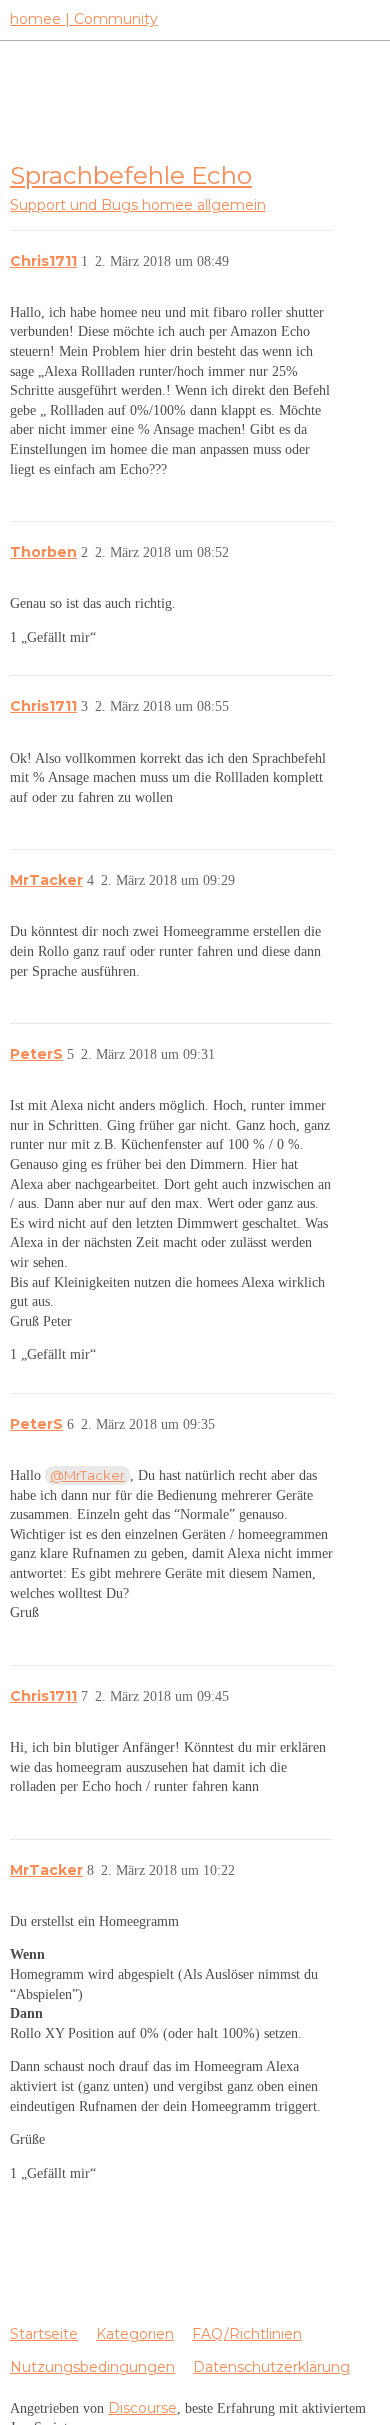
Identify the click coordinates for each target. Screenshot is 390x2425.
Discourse (142, 2408)
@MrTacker (87, 1475)
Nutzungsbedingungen (92, 2367)
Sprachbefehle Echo (131, 175)
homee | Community (84, 19)
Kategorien (135, 2334)
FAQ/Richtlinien (247, 2334)
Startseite (44, 2334)
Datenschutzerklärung (271, 2367)
